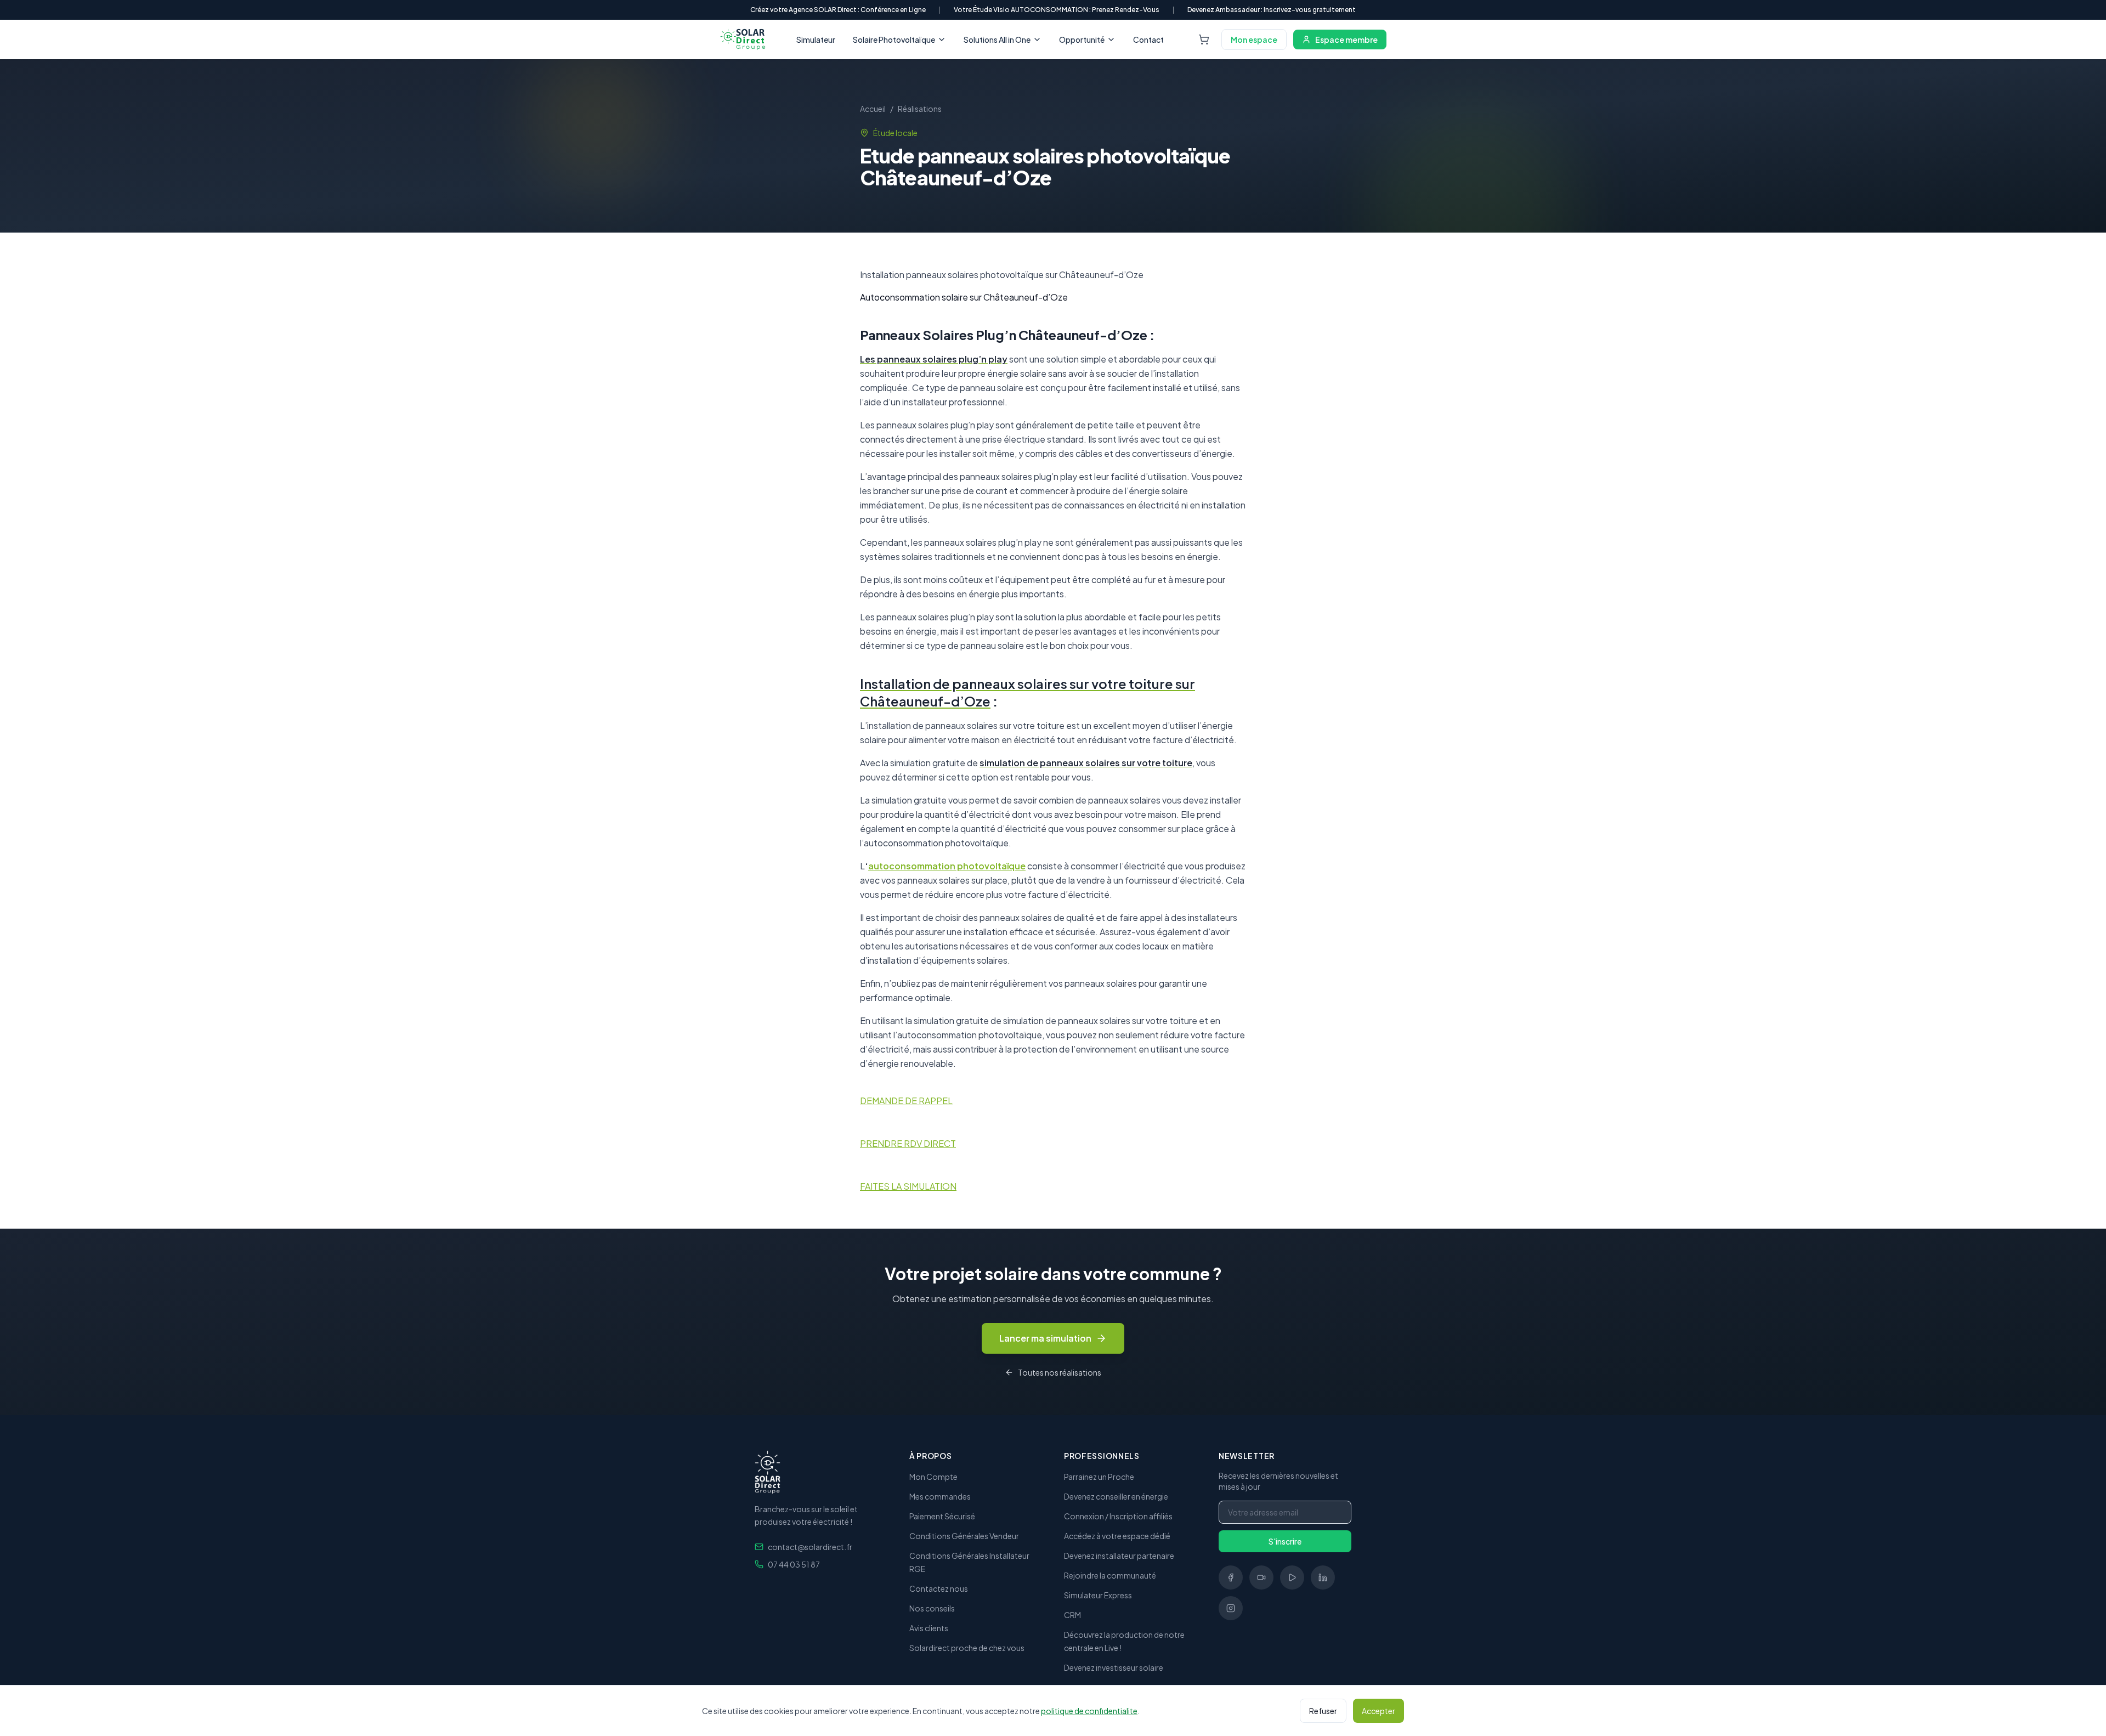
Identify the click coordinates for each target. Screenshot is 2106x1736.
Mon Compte (933, 1477)
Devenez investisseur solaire (1114, 1667)
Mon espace (1254, 39)
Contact (1148, 39)
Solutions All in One (997, 39)
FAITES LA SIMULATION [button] (908, 1186)
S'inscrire (1285, 1541)
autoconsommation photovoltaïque (947, 866)
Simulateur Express (1098, 1595)
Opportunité (1082, 39)
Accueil (873, 109)
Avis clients (929, 1628)
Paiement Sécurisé (942, 1516)
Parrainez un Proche (1099, 1477)
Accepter (1378, 1711)
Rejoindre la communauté (1110, 1575)
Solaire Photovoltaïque (894, 39)
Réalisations (920, 109)
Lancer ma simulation (1045, 1338)
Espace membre (1346, 39)
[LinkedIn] (1323, 1577)
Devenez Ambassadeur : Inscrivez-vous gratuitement (1272, 10)
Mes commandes (940, 1496)
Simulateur (816, 39)
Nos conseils (932, 1608)
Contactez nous (939, 1588)
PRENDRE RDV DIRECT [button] (908, 1143)
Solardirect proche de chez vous (967, 1648)
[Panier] (1204, 39)
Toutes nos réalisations (1060, 1372)
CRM (1072, 1615)
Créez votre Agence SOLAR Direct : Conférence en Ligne (838, 10)
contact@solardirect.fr (810, 1547)
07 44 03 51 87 (794, 1564)
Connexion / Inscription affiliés (1118, 1516)
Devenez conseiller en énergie (1116, 1496)
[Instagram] (1231, 1608)
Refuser (1323, 1711)
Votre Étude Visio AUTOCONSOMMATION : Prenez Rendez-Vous (1057, 10)
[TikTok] (1261, 1577)
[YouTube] (1292, 1577)
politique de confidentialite (1089, 1711)
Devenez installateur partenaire (1119, 1556)
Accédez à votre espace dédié (1117, 1536)
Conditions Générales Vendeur (964, 1536)
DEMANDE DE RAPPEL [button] (906, 1101)
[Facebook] (1231, 1577)
